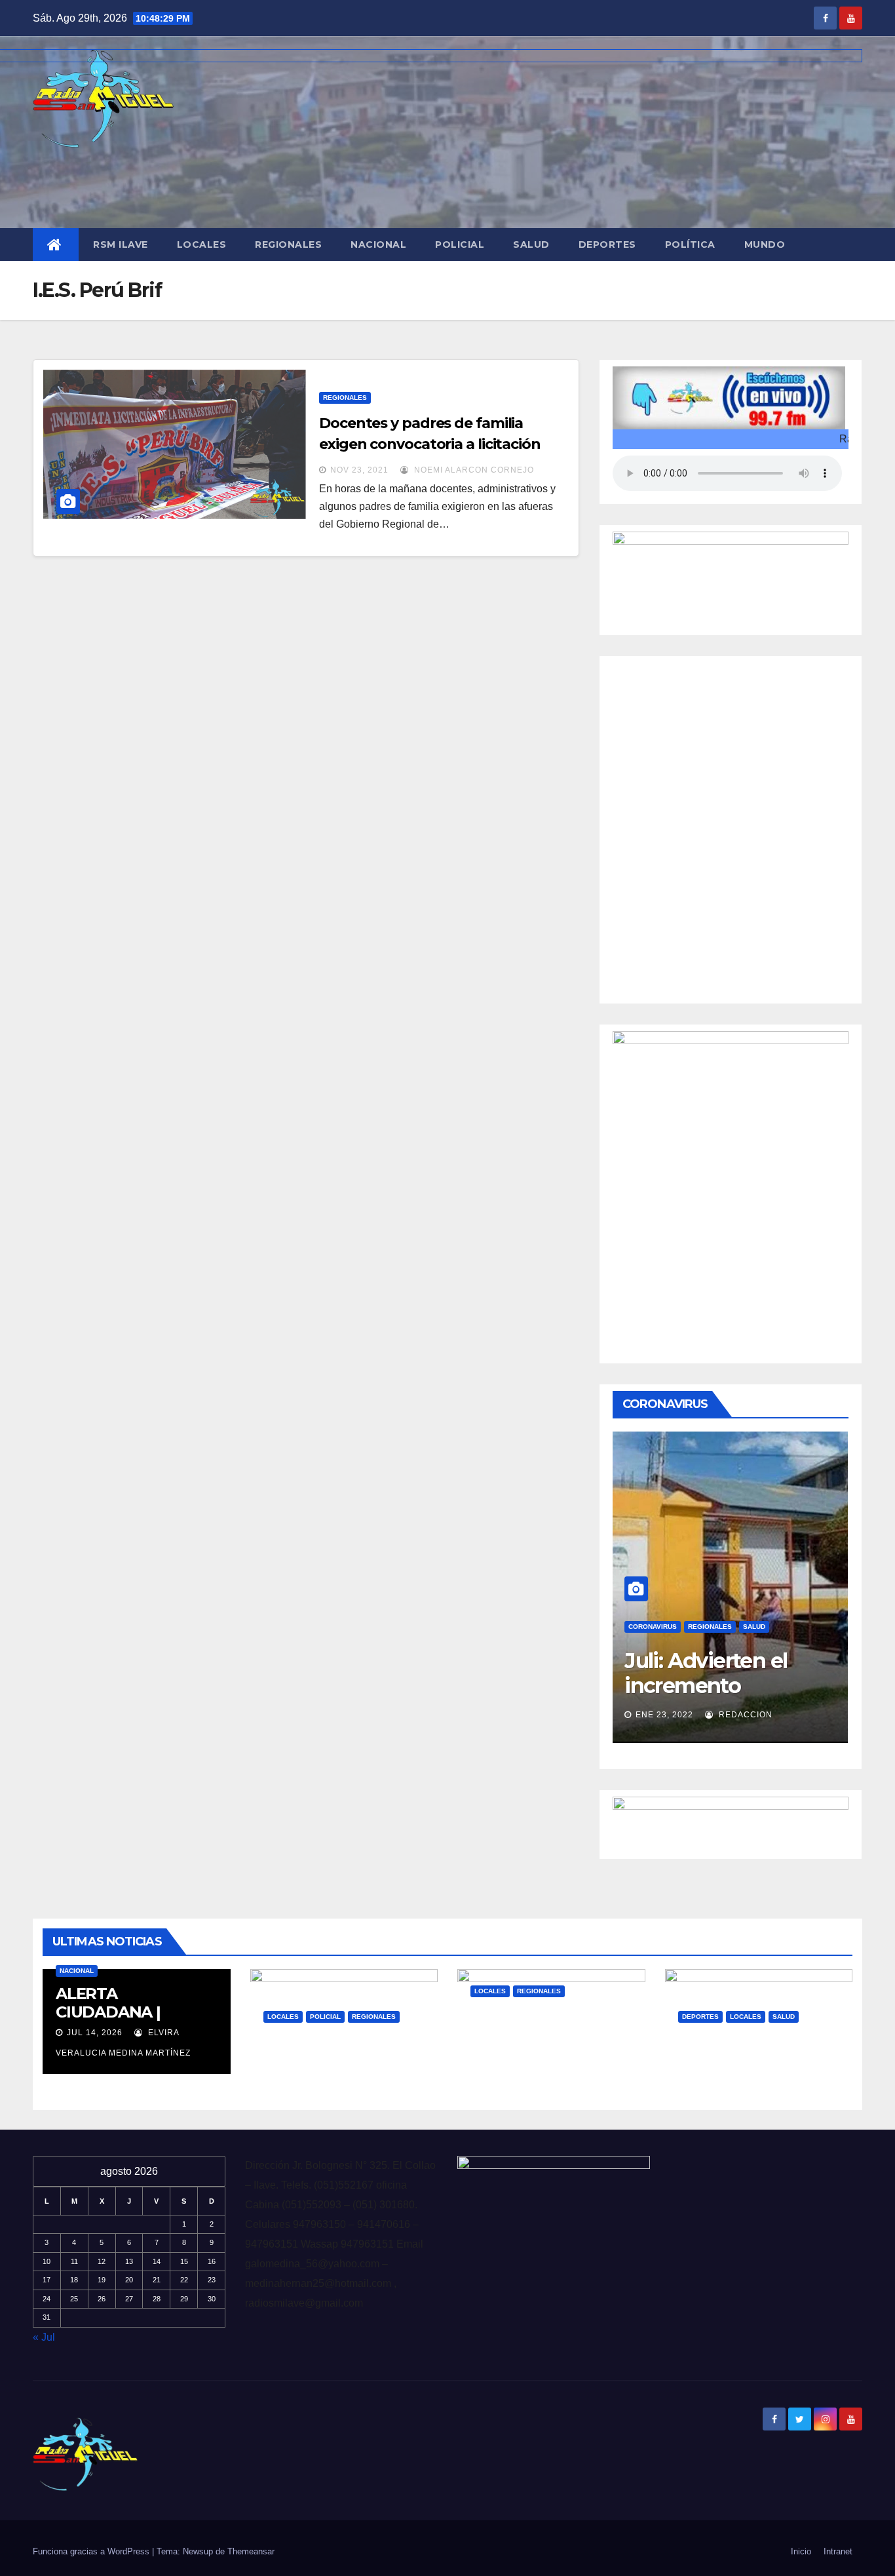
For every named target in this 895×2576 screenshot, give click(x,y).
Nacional (378, 244)
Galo (368, 2078)
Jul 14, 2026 (95, 2033)
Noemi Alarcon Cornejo (473, 470)
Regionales (288, 244)
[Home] (56, 244)
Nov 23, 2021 (359, 470)
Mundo (765, 244)
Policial (460, 244)
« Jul (44, 2337)
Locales (202, 244)
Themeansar (251, 2551)
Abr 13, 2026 (718, 2078)
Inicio (801, 2551)
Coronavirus (653, 1607)
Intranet (838, 2551)
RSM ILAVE (121, 244)
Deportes (607, 244)
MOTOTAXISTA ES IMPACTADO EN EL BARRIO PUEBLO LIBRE (335, 2067)
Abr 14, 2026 (510, 2053)
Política (690, 244)
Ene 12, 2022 (664, 1695)
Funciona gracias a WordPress (92, 2551)
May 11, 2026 (303, 2078)
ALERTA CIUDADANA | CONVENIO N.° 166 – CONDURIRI (129, 2021)
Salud (531, 244)
